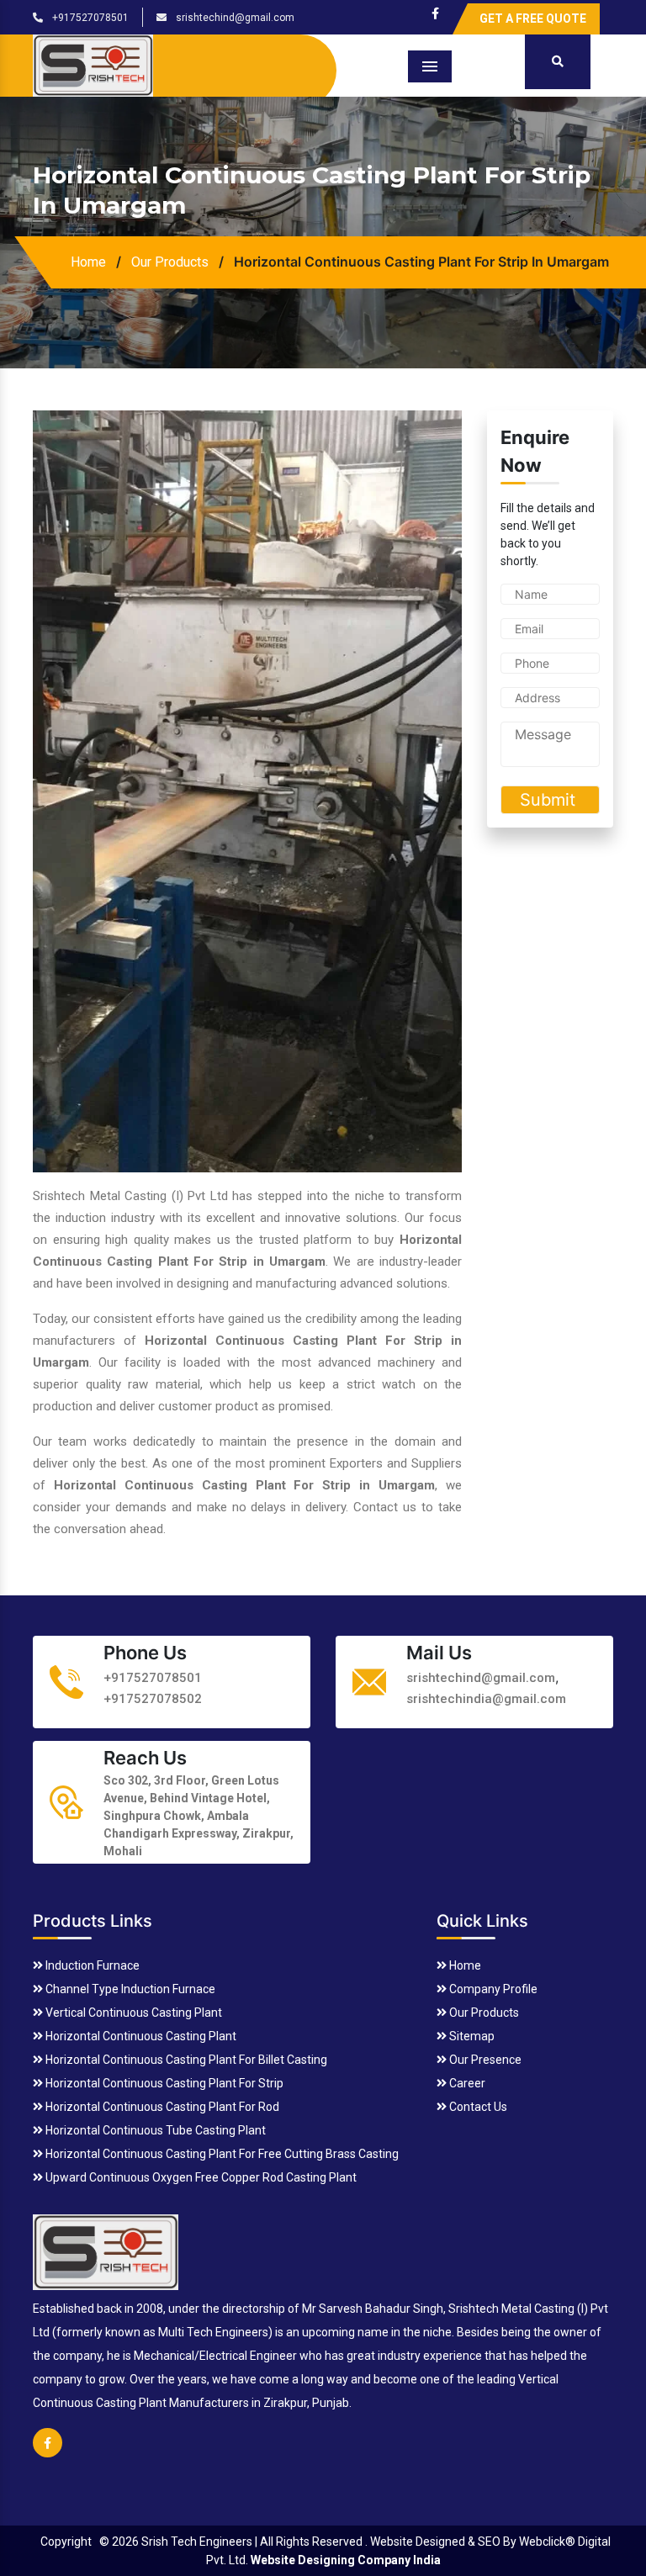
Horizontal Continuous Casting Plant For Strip (163, 2083)
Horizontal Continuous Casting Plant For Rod (161, 2107)
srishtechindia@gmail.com (486, 1699)
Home (88, 262)
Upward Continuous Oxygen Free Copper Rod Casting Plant (200, 2177)
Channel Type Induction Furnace (129, 1989)
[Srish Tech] (106, 2250)
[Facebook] (435, 9)
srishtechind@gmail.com (234, 18)
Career (466, 2083)
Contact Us (477, 2107)
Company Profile (492, 1989)
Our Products (170, 262)
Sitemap (471, 2036)
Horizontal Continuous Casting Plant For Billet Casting (185, 2060)
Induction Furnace (91, 1965)
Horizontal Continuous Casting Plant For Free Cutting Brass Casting (221, 2154)
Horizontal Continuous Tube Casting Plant (154, 2130)
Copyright (66, 2542)
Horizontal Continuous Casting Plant (140, 2036)
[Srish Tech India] (93, 63)
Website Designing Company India (346, 2560)
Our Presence (484, 2060)
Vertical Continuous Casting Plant (132, 2013)
